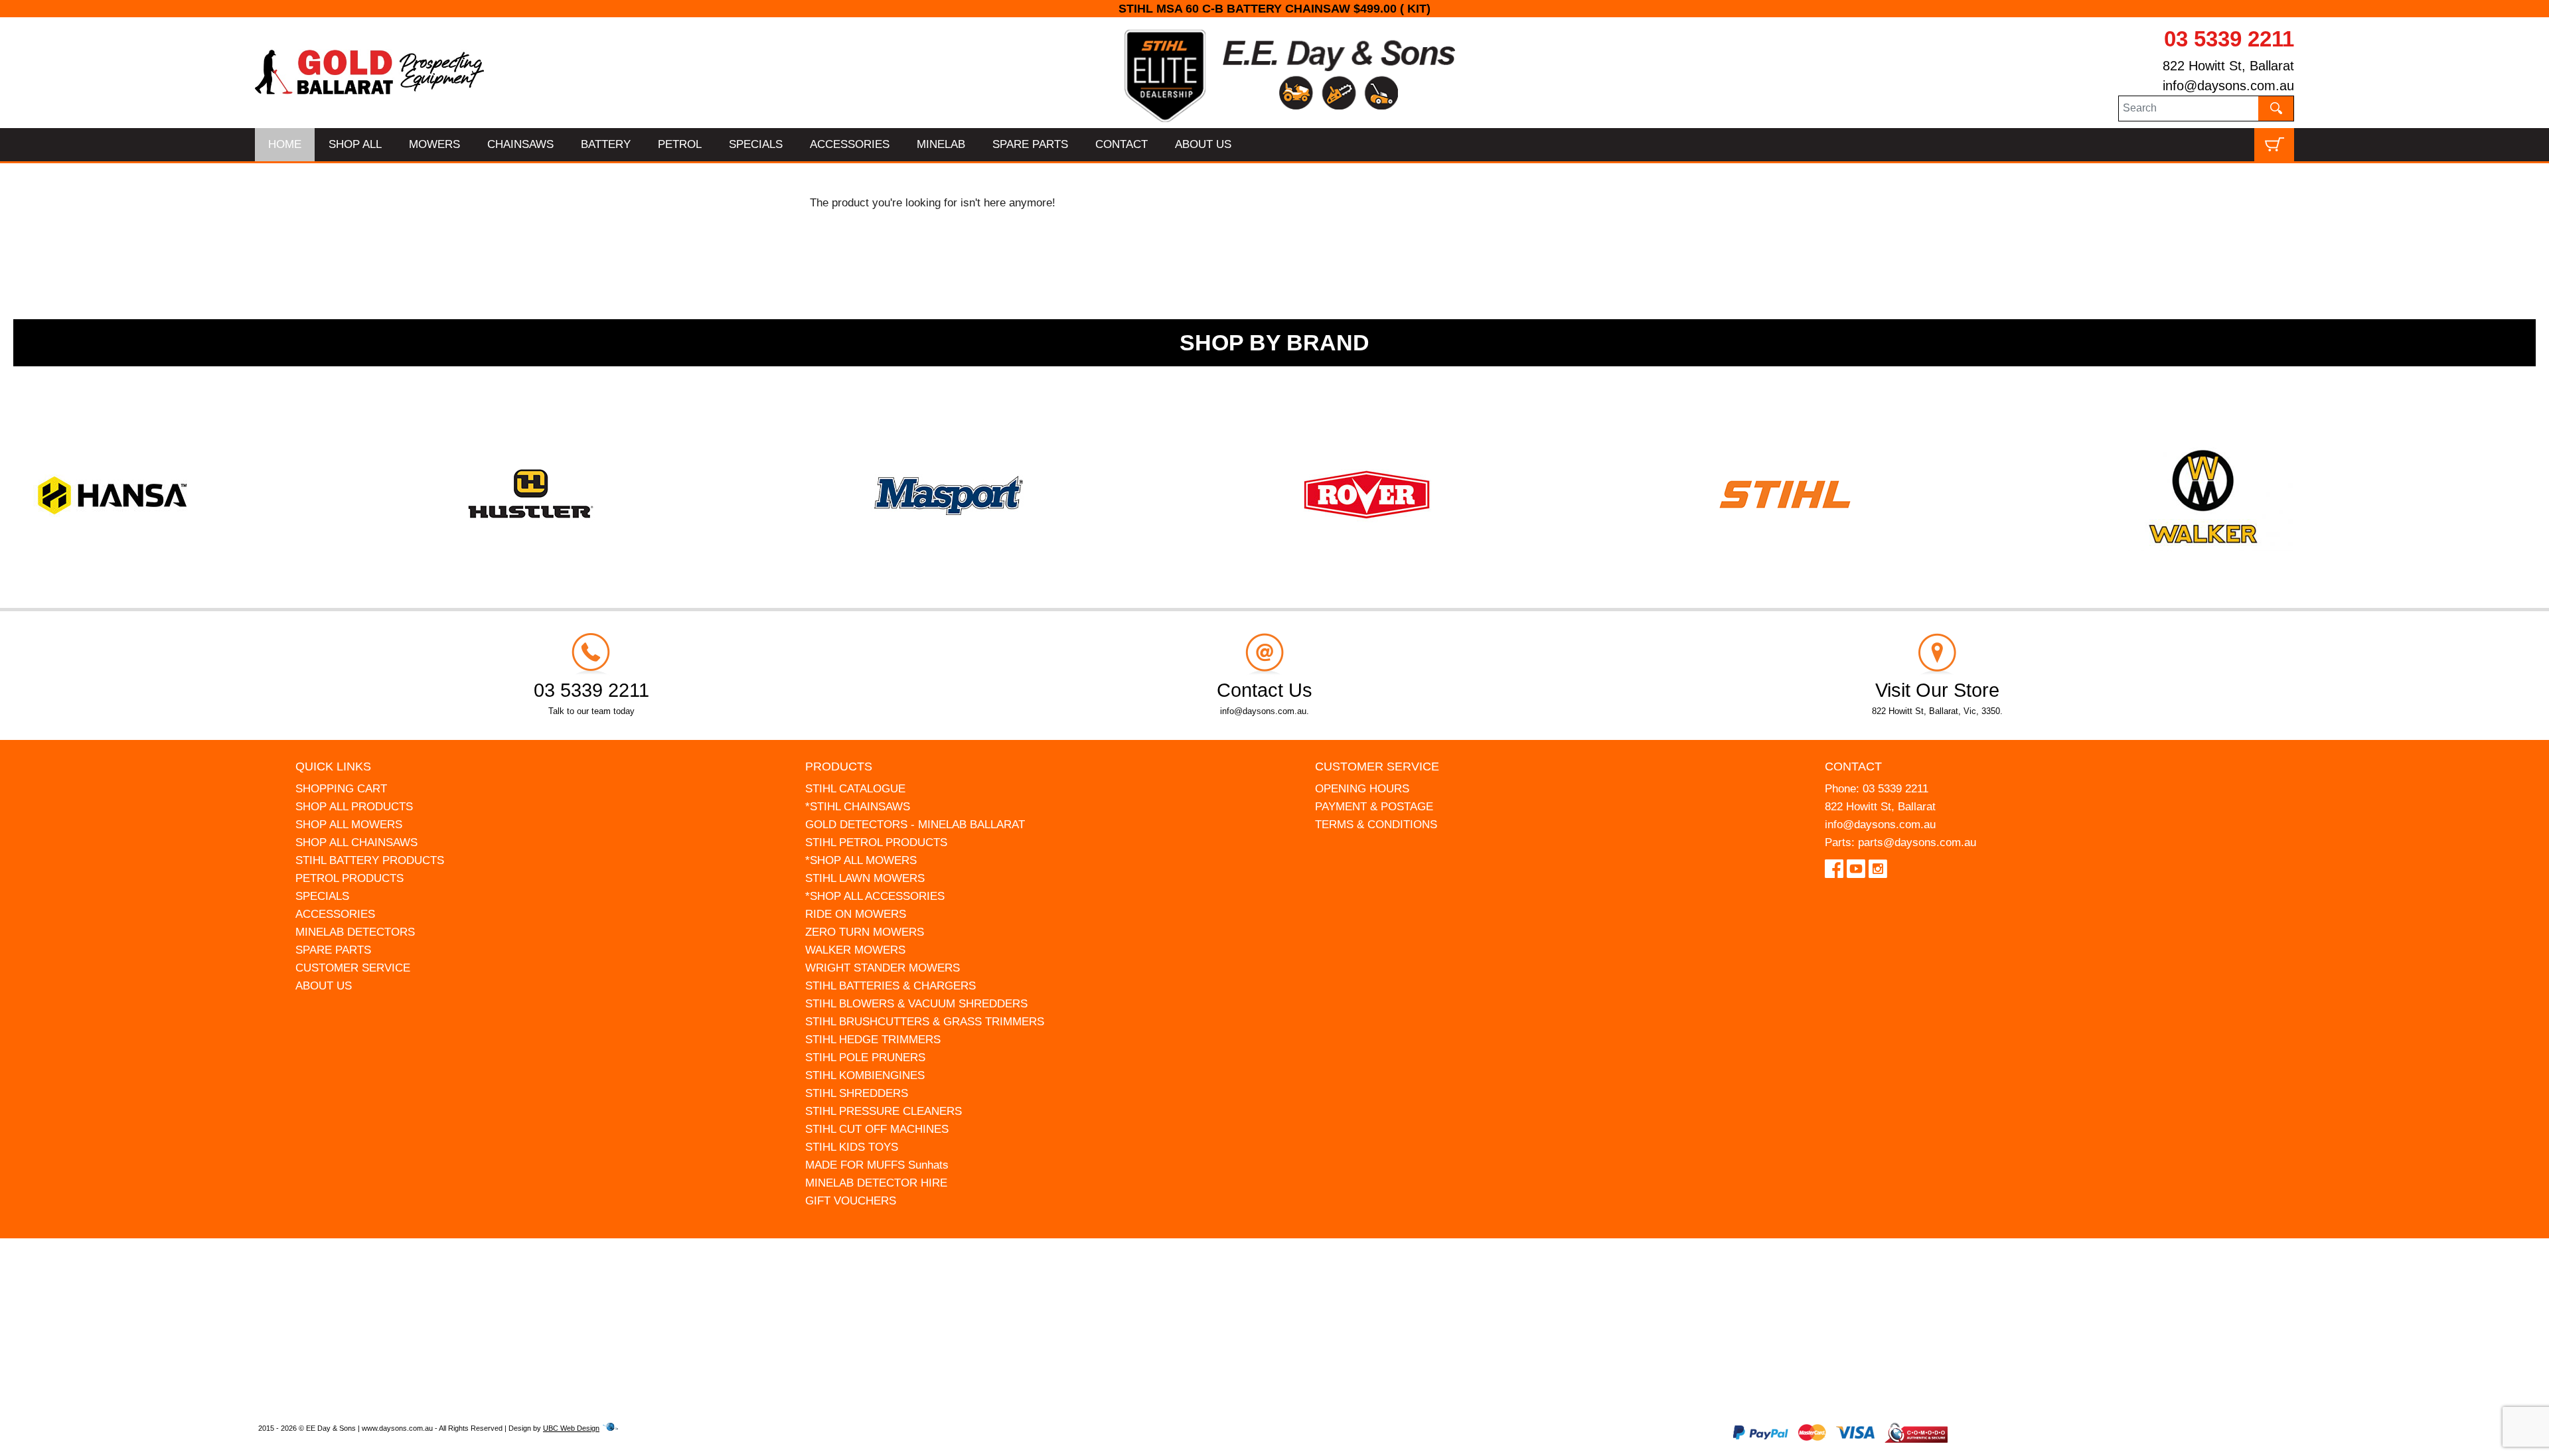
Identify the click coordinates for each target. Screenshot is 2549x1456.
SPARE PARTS (1030, 144)
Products (839, 766)
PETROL (680, 144)
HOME (285, 144)
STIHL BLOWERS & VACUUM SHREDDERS (916, 1004)
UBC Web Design (571, 1428)
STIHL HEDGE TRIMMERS (873, 1040)
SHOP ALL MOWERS (349, 825)
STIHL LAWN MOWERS (865, 878)
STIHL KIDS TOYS (852, 1147)
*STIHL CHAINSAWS (858, 807)
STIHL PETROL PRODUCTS (876, 842)
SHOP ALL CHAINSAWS (356, 842)
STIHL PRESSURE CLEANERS (884, 1111)
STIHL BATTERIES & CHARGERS (890, 986)
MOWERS (434, 144)
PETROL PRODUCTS (349, 878)
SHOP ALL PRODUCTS (354, 807)
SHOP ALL (355, 144)
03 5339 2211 (2229, 39)
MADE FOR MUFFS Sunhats (877, 1165)
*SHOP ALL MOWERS (861, 860)
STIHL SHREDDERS (857, 1093)
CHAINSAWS (520, 144)
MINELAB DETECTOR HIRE (876, 1183)
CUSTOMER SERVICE (353, 968)
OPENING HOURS (1362, 789)
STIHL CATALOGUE (855, 789)
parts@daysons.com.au (1917, 842)
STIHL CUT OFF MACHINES (877, 1129)
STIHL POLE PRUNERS (865, 1057)
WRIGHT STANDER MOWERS (883, 968)
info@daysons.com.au (2228, 86)
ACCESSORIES (850, 144)
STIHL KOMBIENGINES (865, 1075)
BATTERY (606, 144)
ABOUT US (1203, 144)
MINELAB (941, 144)
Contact (1853, 766)
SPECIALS (756, 144)
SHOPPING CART (341, 789)
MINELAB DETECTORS (355, 932)
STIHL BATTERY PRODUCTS (370, 860)
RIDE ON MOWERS (856, 914)
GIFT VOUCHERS (851, 1201)
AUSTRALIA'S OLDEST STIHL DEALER (1275, 9)
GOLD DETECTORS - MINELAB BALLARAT (915, 825)
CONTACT (1121, 144)
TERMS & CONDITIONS (1376, 825)
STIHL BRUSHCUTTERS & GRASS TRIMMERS (925, 1022)
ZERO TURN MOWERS (865, 932)
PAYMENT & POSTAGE (1374, 807)
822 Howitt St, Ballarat (2228, 66)
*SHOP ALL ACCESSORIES (875, 896)
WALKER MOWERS (855, 950)
